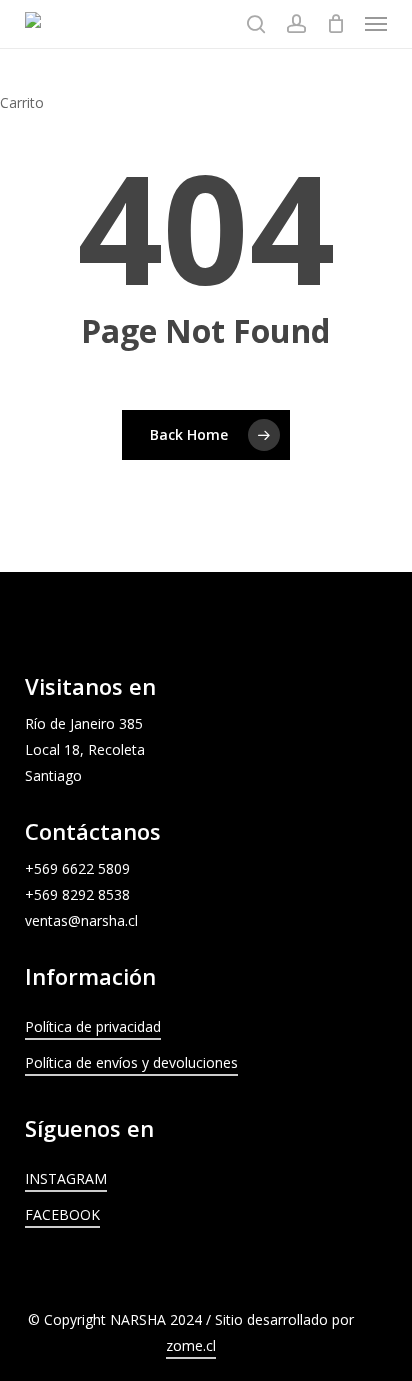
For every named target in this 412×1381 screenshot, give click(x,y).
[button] (376, 24)
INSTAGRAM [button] (66, 1178)
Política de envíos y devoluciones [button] (131, 1062)
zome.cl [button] (191, 1345)
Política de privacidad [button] (93, 1026)
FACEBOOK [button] (62, 1214)
